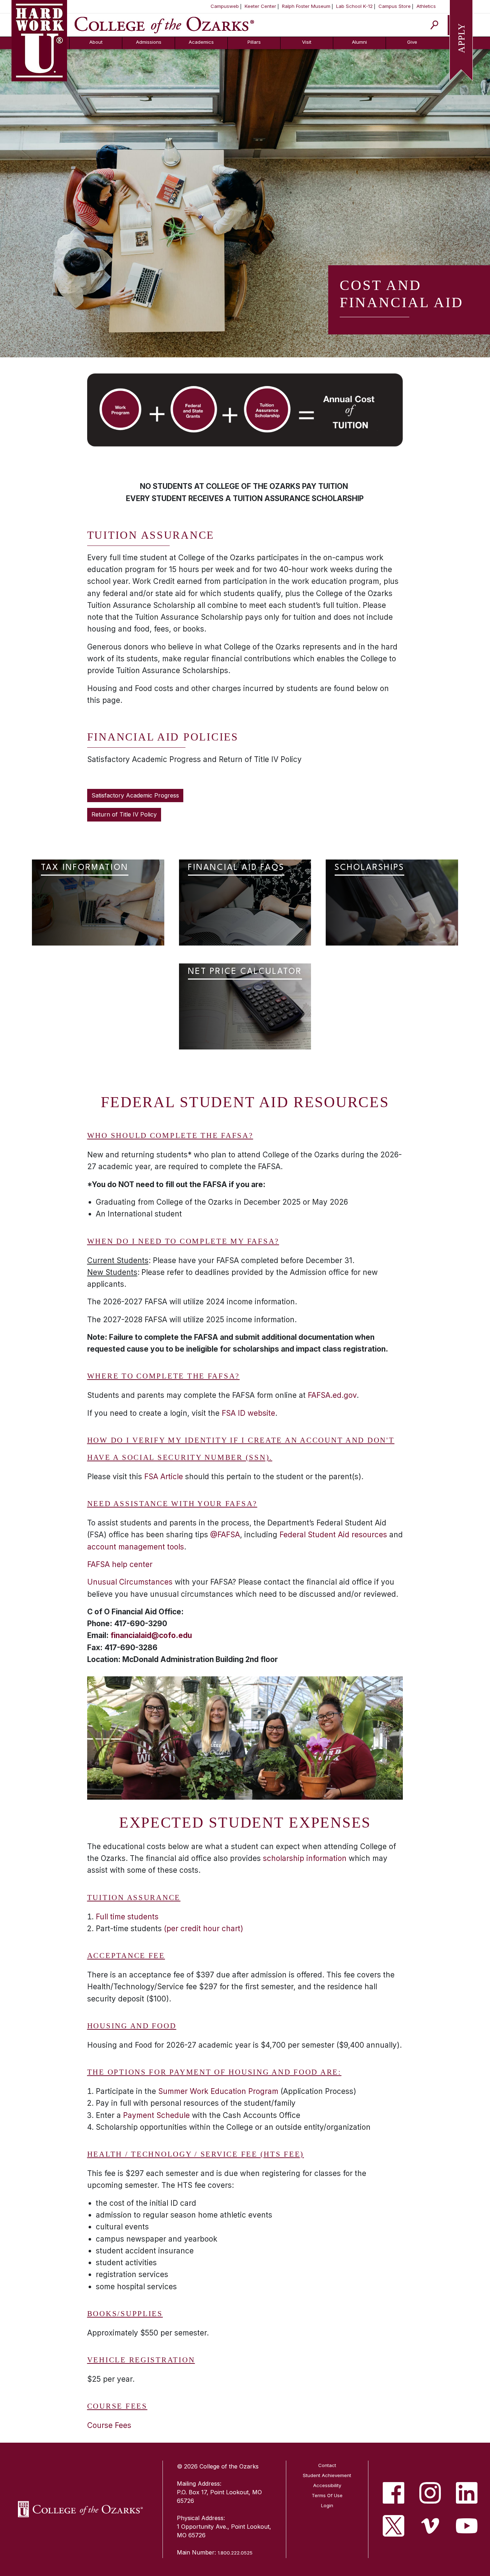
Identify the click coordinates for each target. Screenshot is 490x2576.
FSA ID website (248, 1413)
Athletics (426, 6)
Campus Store (395, 6)
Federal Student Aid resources (333, 1535)
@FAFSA (225, 1535)
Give (412, 42)
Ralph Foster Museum (306, 6)
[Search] (435, 25)
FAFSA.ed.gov (332, 1395)
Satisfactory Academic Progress (135, 795)
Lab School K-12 (354, 6)
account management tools (136, 1547)
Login (327, 2505)
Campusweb (225, 6)
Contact (327, 2465)
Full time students (127, 1917)
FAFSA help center (120, 1564)
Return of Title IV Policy (124, 814)
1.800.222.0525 (235, 2553)
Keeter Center (260, 6)
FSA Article (164, 1477)
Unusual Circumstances (131, 1582)
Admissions (149, 42)
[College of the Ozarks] (164, 24)
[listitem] (394, 2493)
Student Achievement (327, 2475)
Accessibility (327, 2485)
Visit (307, 42)
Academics (201, 42)
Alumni (359, 42)
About (96, 42)
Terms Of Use (327, 2495)
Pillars (254, 42)
